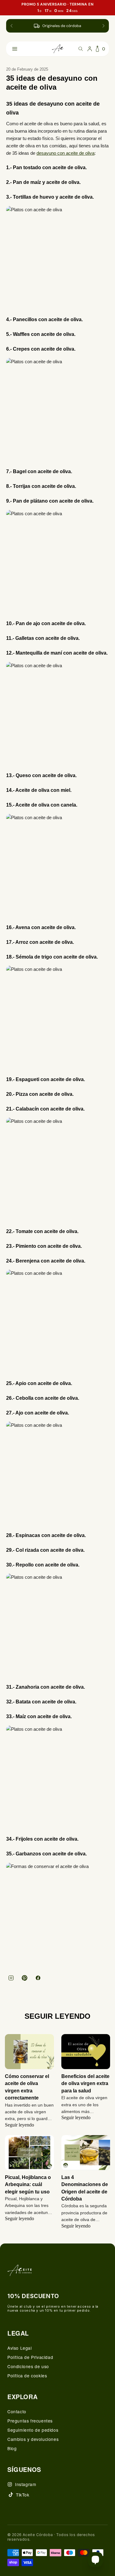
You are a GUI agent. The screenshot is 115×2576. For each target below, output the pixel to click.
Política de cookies (27, 2376)
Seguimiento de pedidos (33, 2430)
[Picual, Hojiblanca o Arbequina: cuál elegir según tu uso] (29, 2153)
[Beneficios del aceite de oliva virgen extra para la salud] (86, 2052)
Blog (12, 2448)
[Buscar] (81, 49)
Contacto (17, 2411)
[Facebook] (38, 1978)
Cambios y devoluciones (33, 2439)
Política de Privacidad (30, 2357)
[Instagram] (11, 1978)
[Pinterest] (25, 1978)
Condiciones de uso (28, 2366)
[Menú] (15, 49)
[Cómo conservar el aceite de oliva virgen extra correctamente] (29, 2052)
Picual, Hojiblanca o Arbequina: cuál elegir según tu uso (28, 2185)
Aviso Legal (20, 2348)
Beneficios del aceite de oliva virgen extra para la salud (85, 2084)
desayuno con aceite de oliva (65, 153)
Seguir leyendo (19, 2125)
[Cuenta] (90, 49)
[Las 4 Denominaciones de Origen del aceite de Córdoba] (86, 2153)
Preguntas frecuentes (30, 2421)
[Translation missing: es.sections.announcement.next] (103, 26)
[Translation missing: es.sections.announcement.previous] (12, 26)
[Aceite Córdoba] (58, 49)
